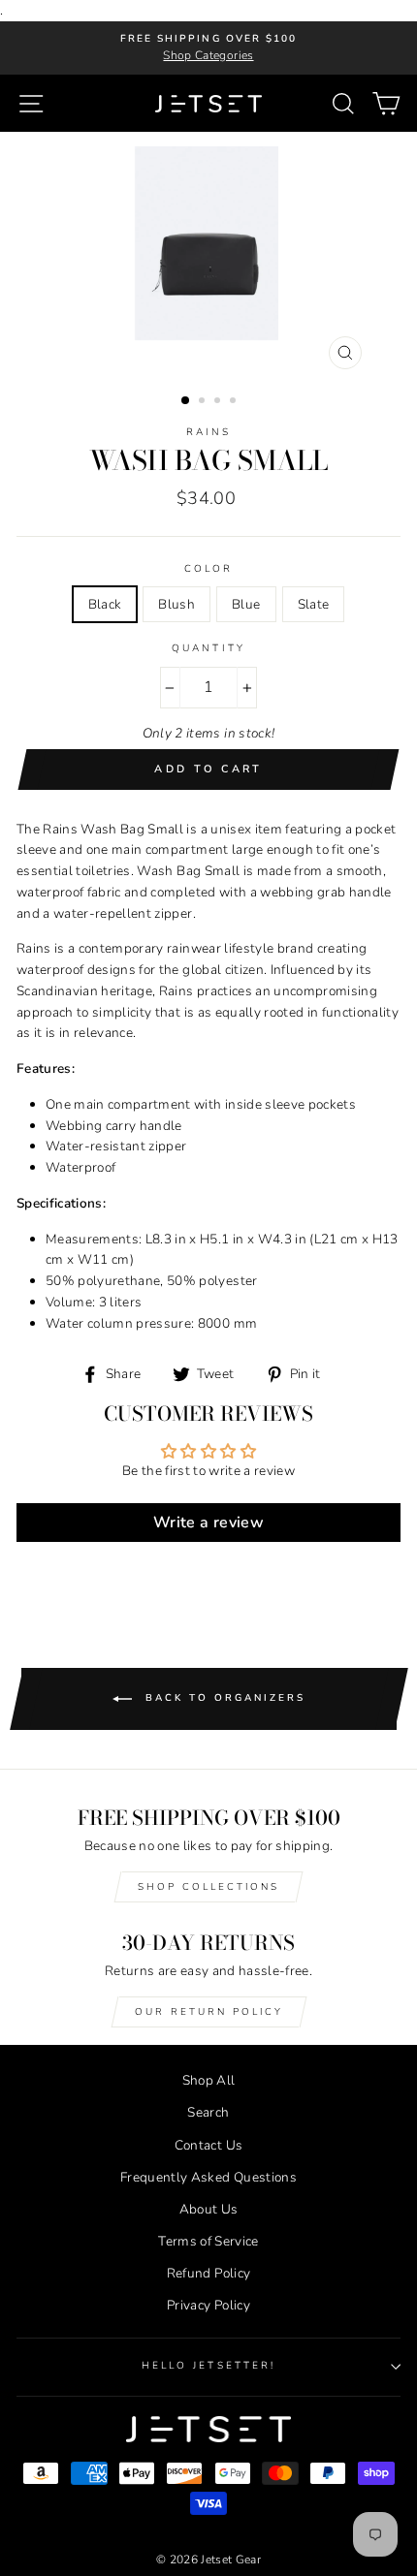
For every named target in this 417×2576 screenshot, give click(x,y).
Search (208, 2112)
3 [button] (219, 402)
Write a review (208, 1523)
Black (105, 604)
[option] (208, 48)
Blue (246, 604)
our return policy (209, 2012)
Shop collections (208, 1887)
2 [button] (204, 402)
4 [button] (235, 402)
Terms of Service (208, 2241)
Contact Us (208, 2145)
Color (208, 569)
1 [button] (186, 401)
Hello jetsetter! (208, 2366)
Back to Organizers (223, 1698)
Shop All (209, 2080)
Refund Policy (208, 2273)
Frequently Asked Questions (208, 2177)
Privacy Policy (208, 2305)
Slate (314, 604)
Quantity (208, 648)
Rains (208, 432)
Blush (176, 604)
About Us (209, 2209)
